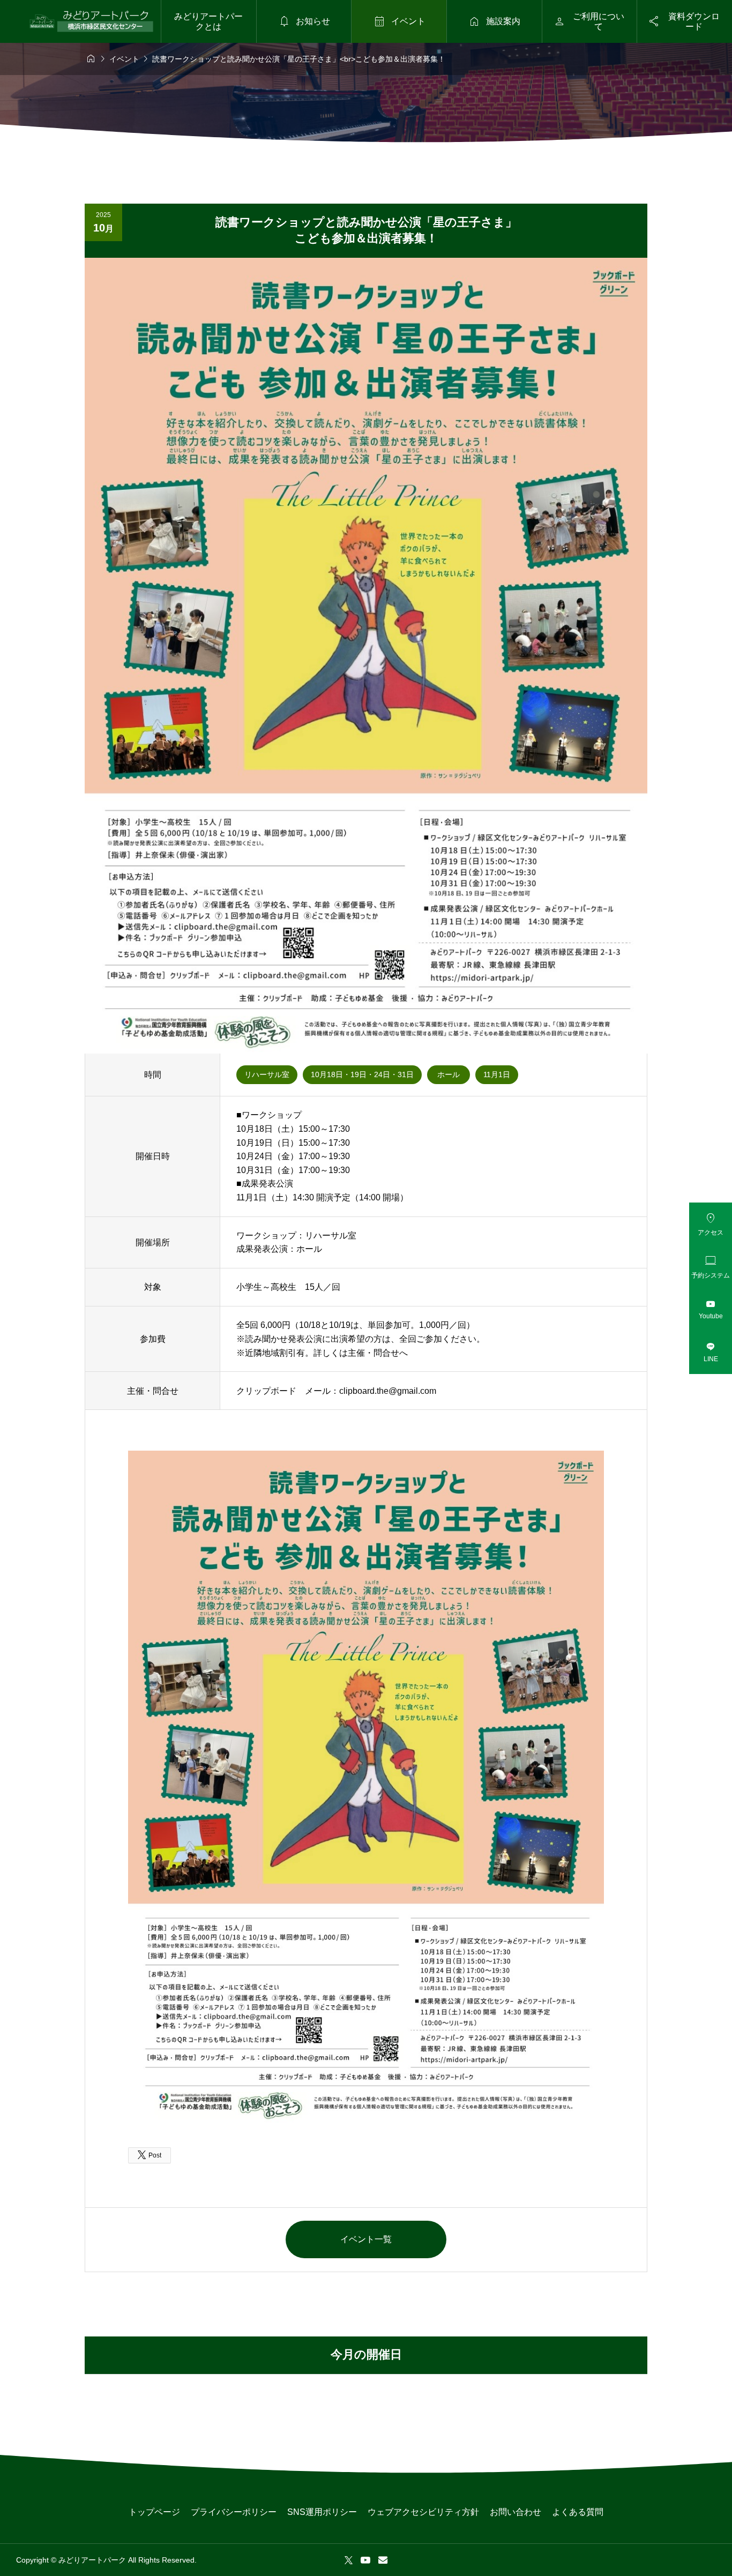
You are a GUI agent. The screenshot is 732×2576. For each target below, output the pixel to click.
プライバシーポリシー (234, 2512)
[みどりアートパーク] (91, 21)
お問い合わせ (516, 2512)
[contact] (383, 2560)
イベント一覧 (366, 2239)
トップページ (154, 2512)
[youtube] (365, 2560)
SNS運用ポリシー (322, 2512)
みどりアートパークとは (208, 21)
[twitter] (349, 2560)
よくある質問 (578, 2512)
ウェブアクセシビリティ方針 (423, 2512)
